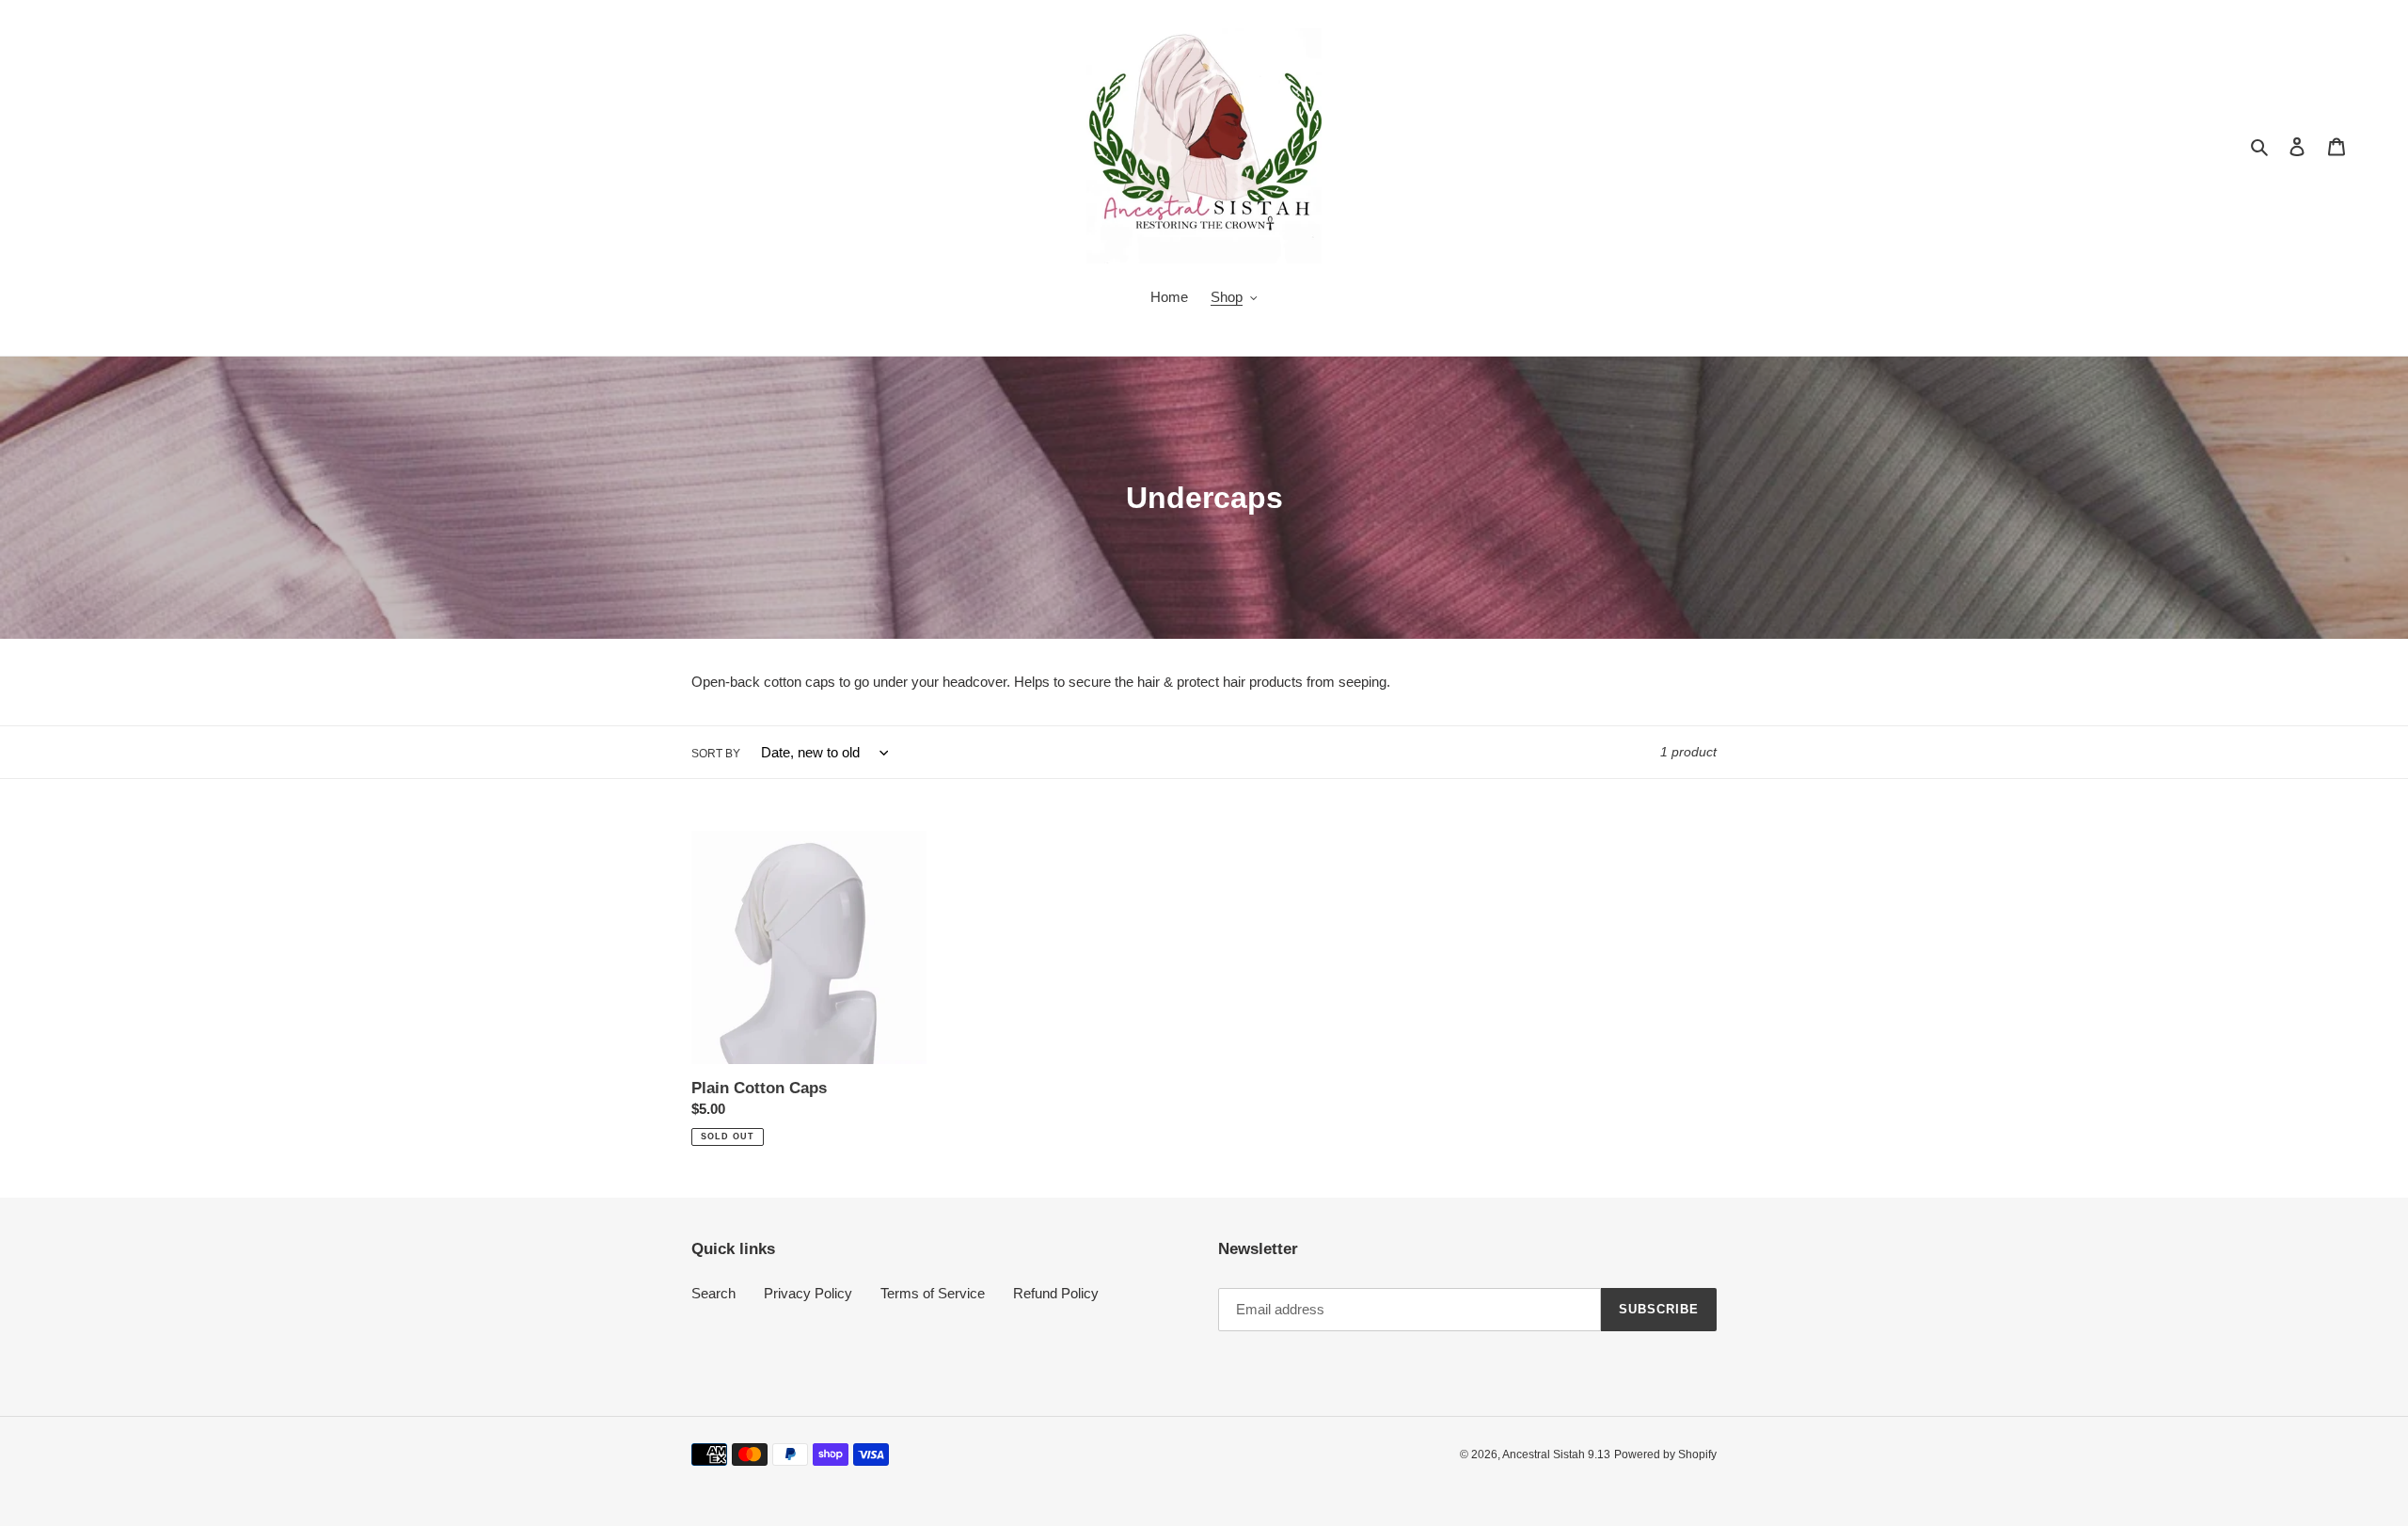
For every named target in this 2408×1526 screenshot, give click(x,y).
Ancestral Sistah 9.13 (1556, 1454)
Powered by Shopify (1665, 1454)
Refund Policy (1056, 1293)
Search (713, 1293)
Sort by (716, 754)
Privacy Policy (808, 1293)
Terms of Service (933, 1293)
